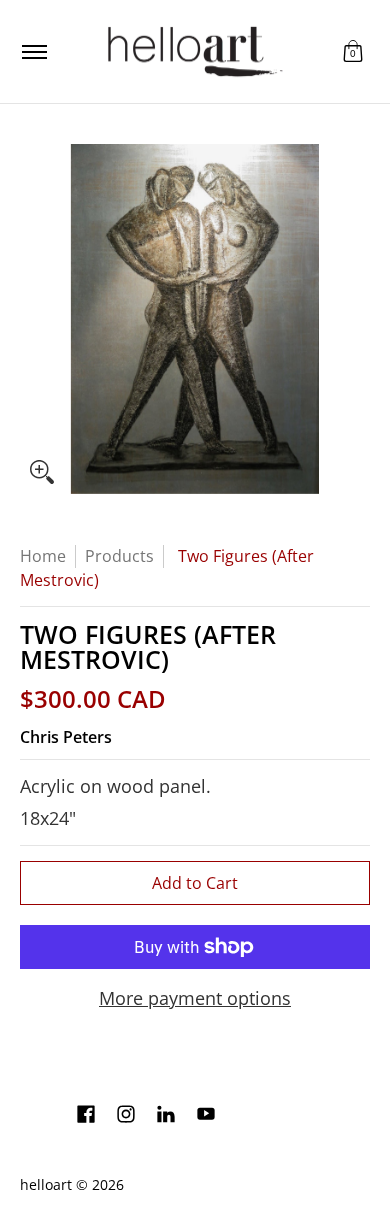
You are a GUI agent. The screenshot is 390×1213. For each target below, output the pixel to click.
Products (119, 556)
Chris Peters (66, 737)
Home (43, 556)
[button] (353, 51)
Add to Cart (195, 883)
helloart (46, 1185)
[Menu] (33, 51)
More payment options (195, 998)
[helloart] (192, 51)
